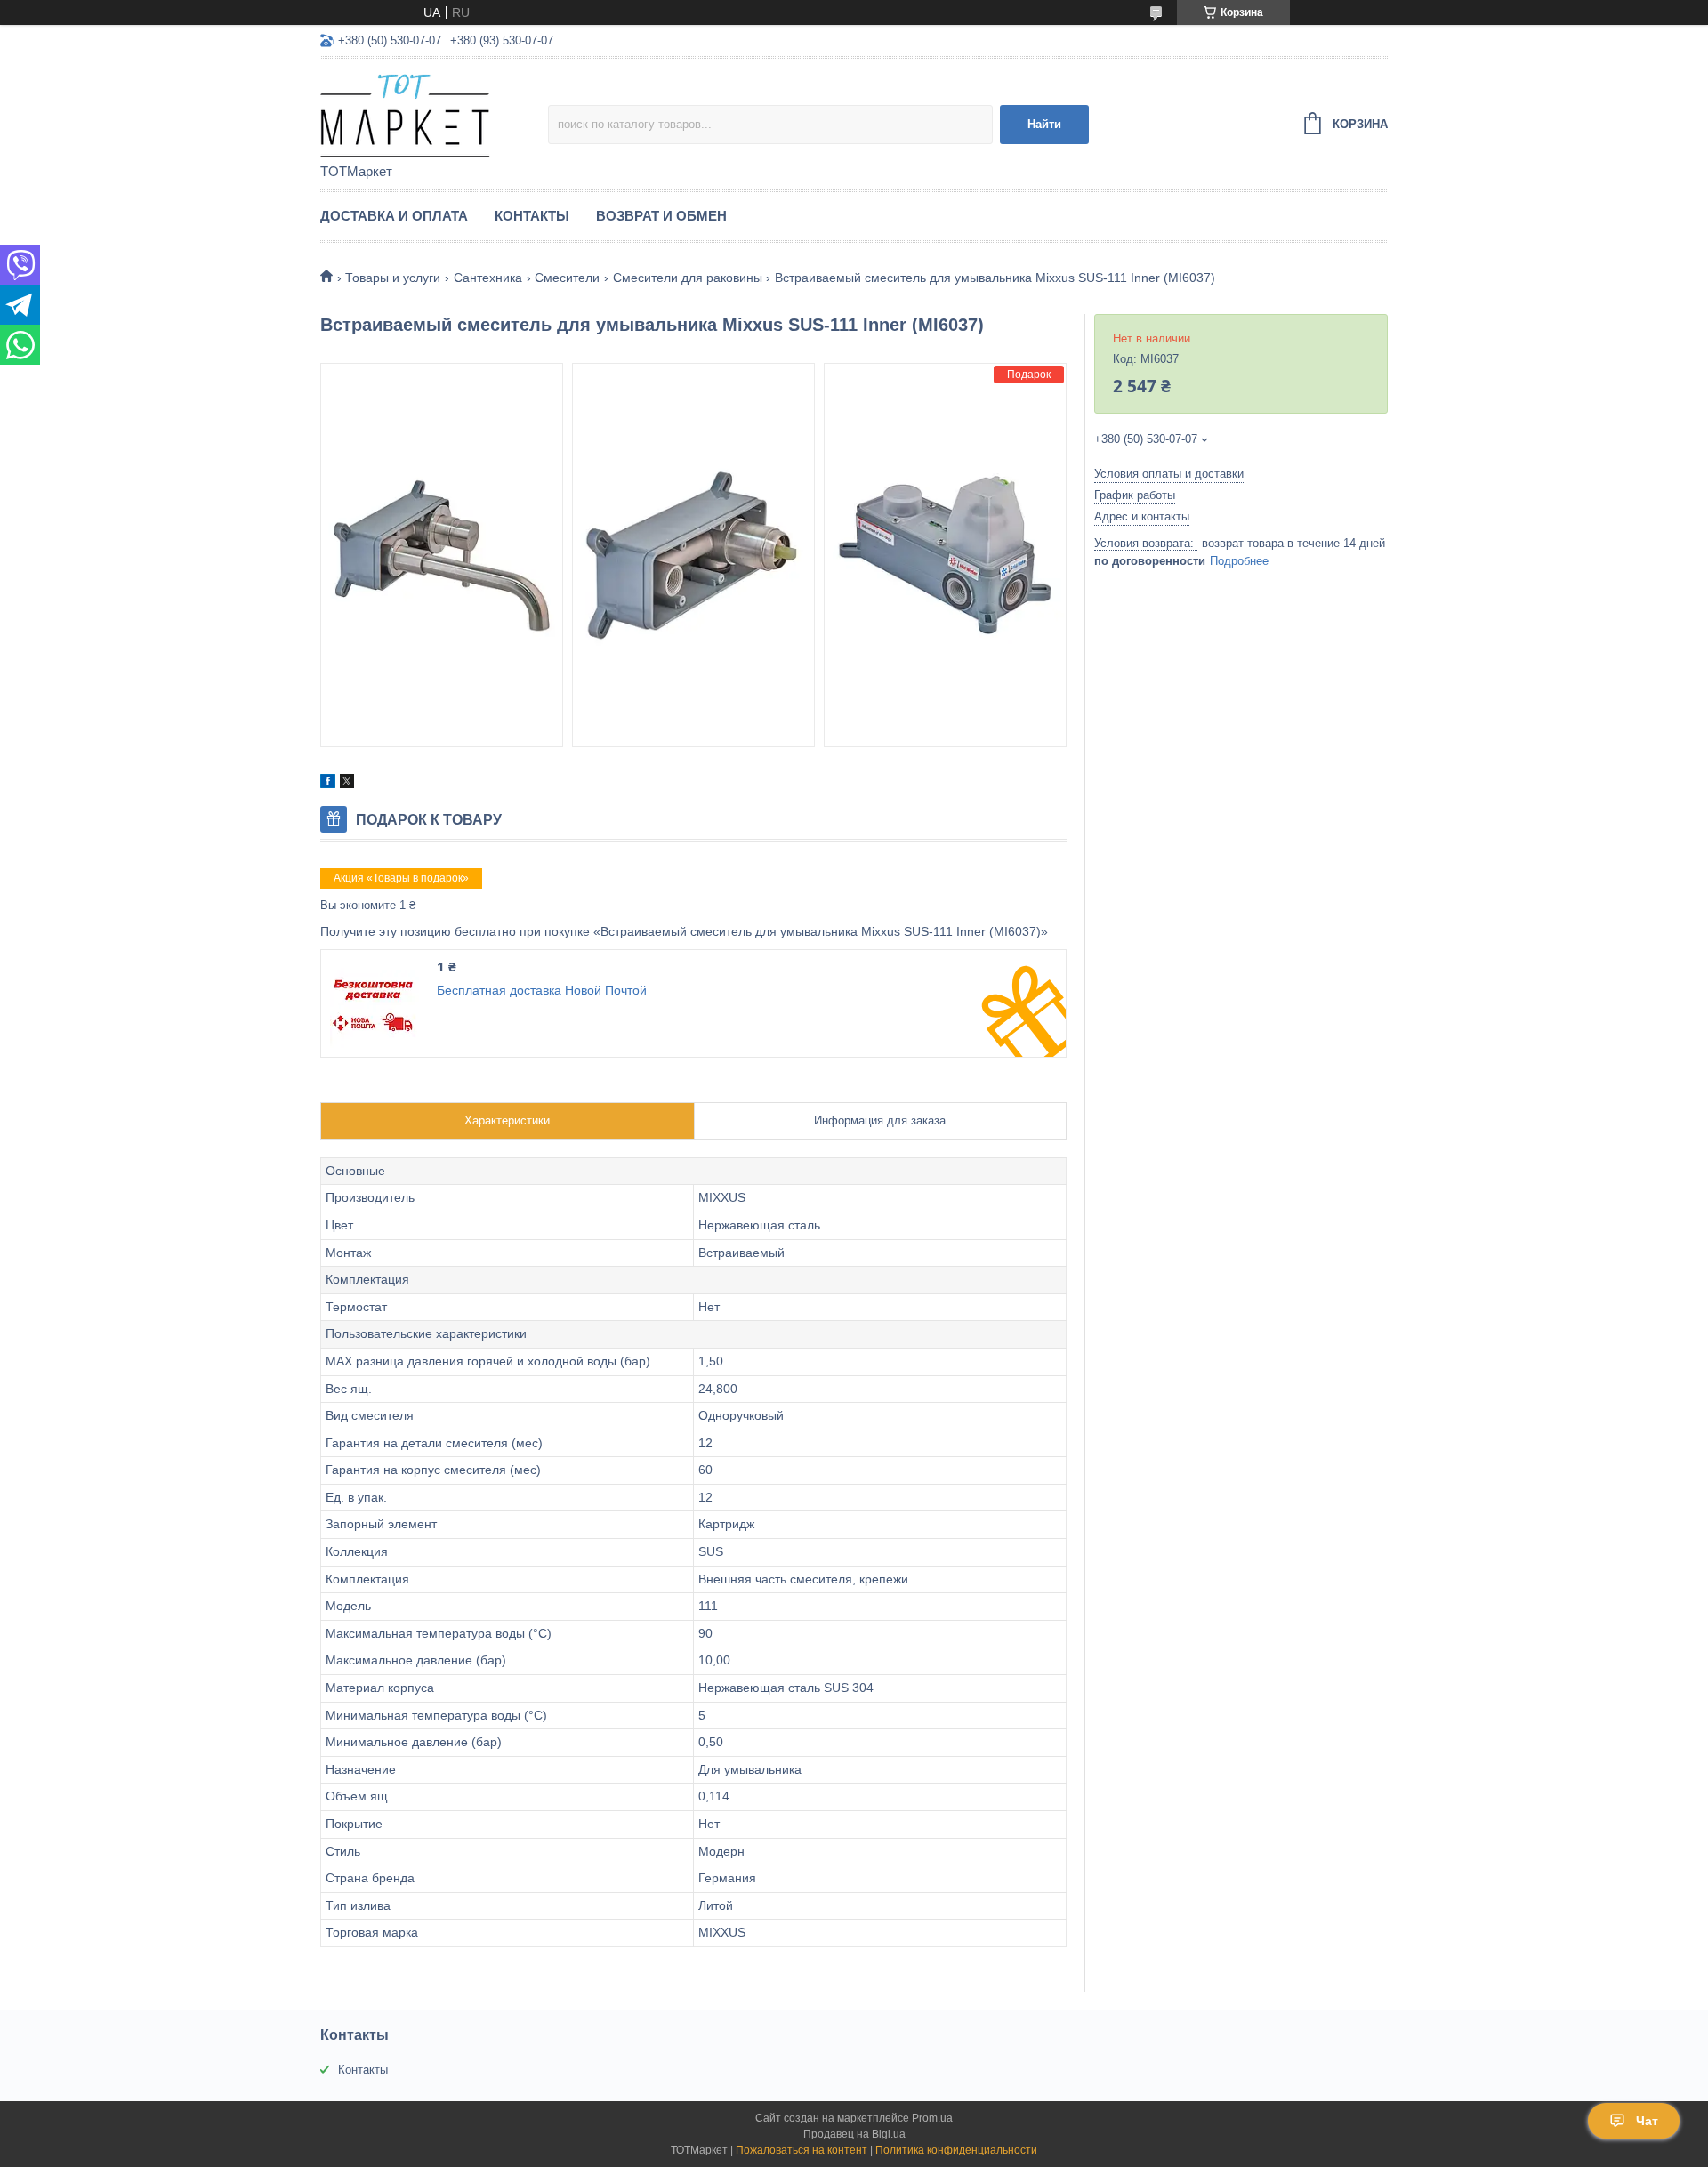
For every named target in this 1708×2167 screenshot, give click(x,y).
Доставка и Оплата (394, 216)
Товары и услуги (393, 278)
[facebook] (328, 784)
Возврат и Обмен (661, 216)
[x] (347, 784)
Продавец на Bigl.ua (854, 2134)
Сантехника (488, 278)
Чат (1647, 2121)
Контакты (532, 216)
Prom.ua (932, 2118)
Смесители (567, 278)
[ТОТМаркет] (434, 112)
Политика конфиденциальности (956, 2150)
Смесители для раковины (688, 278)
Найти (1044, 124)
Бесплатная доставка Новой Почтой (542, 990)
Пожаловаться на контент (802, 2150)
